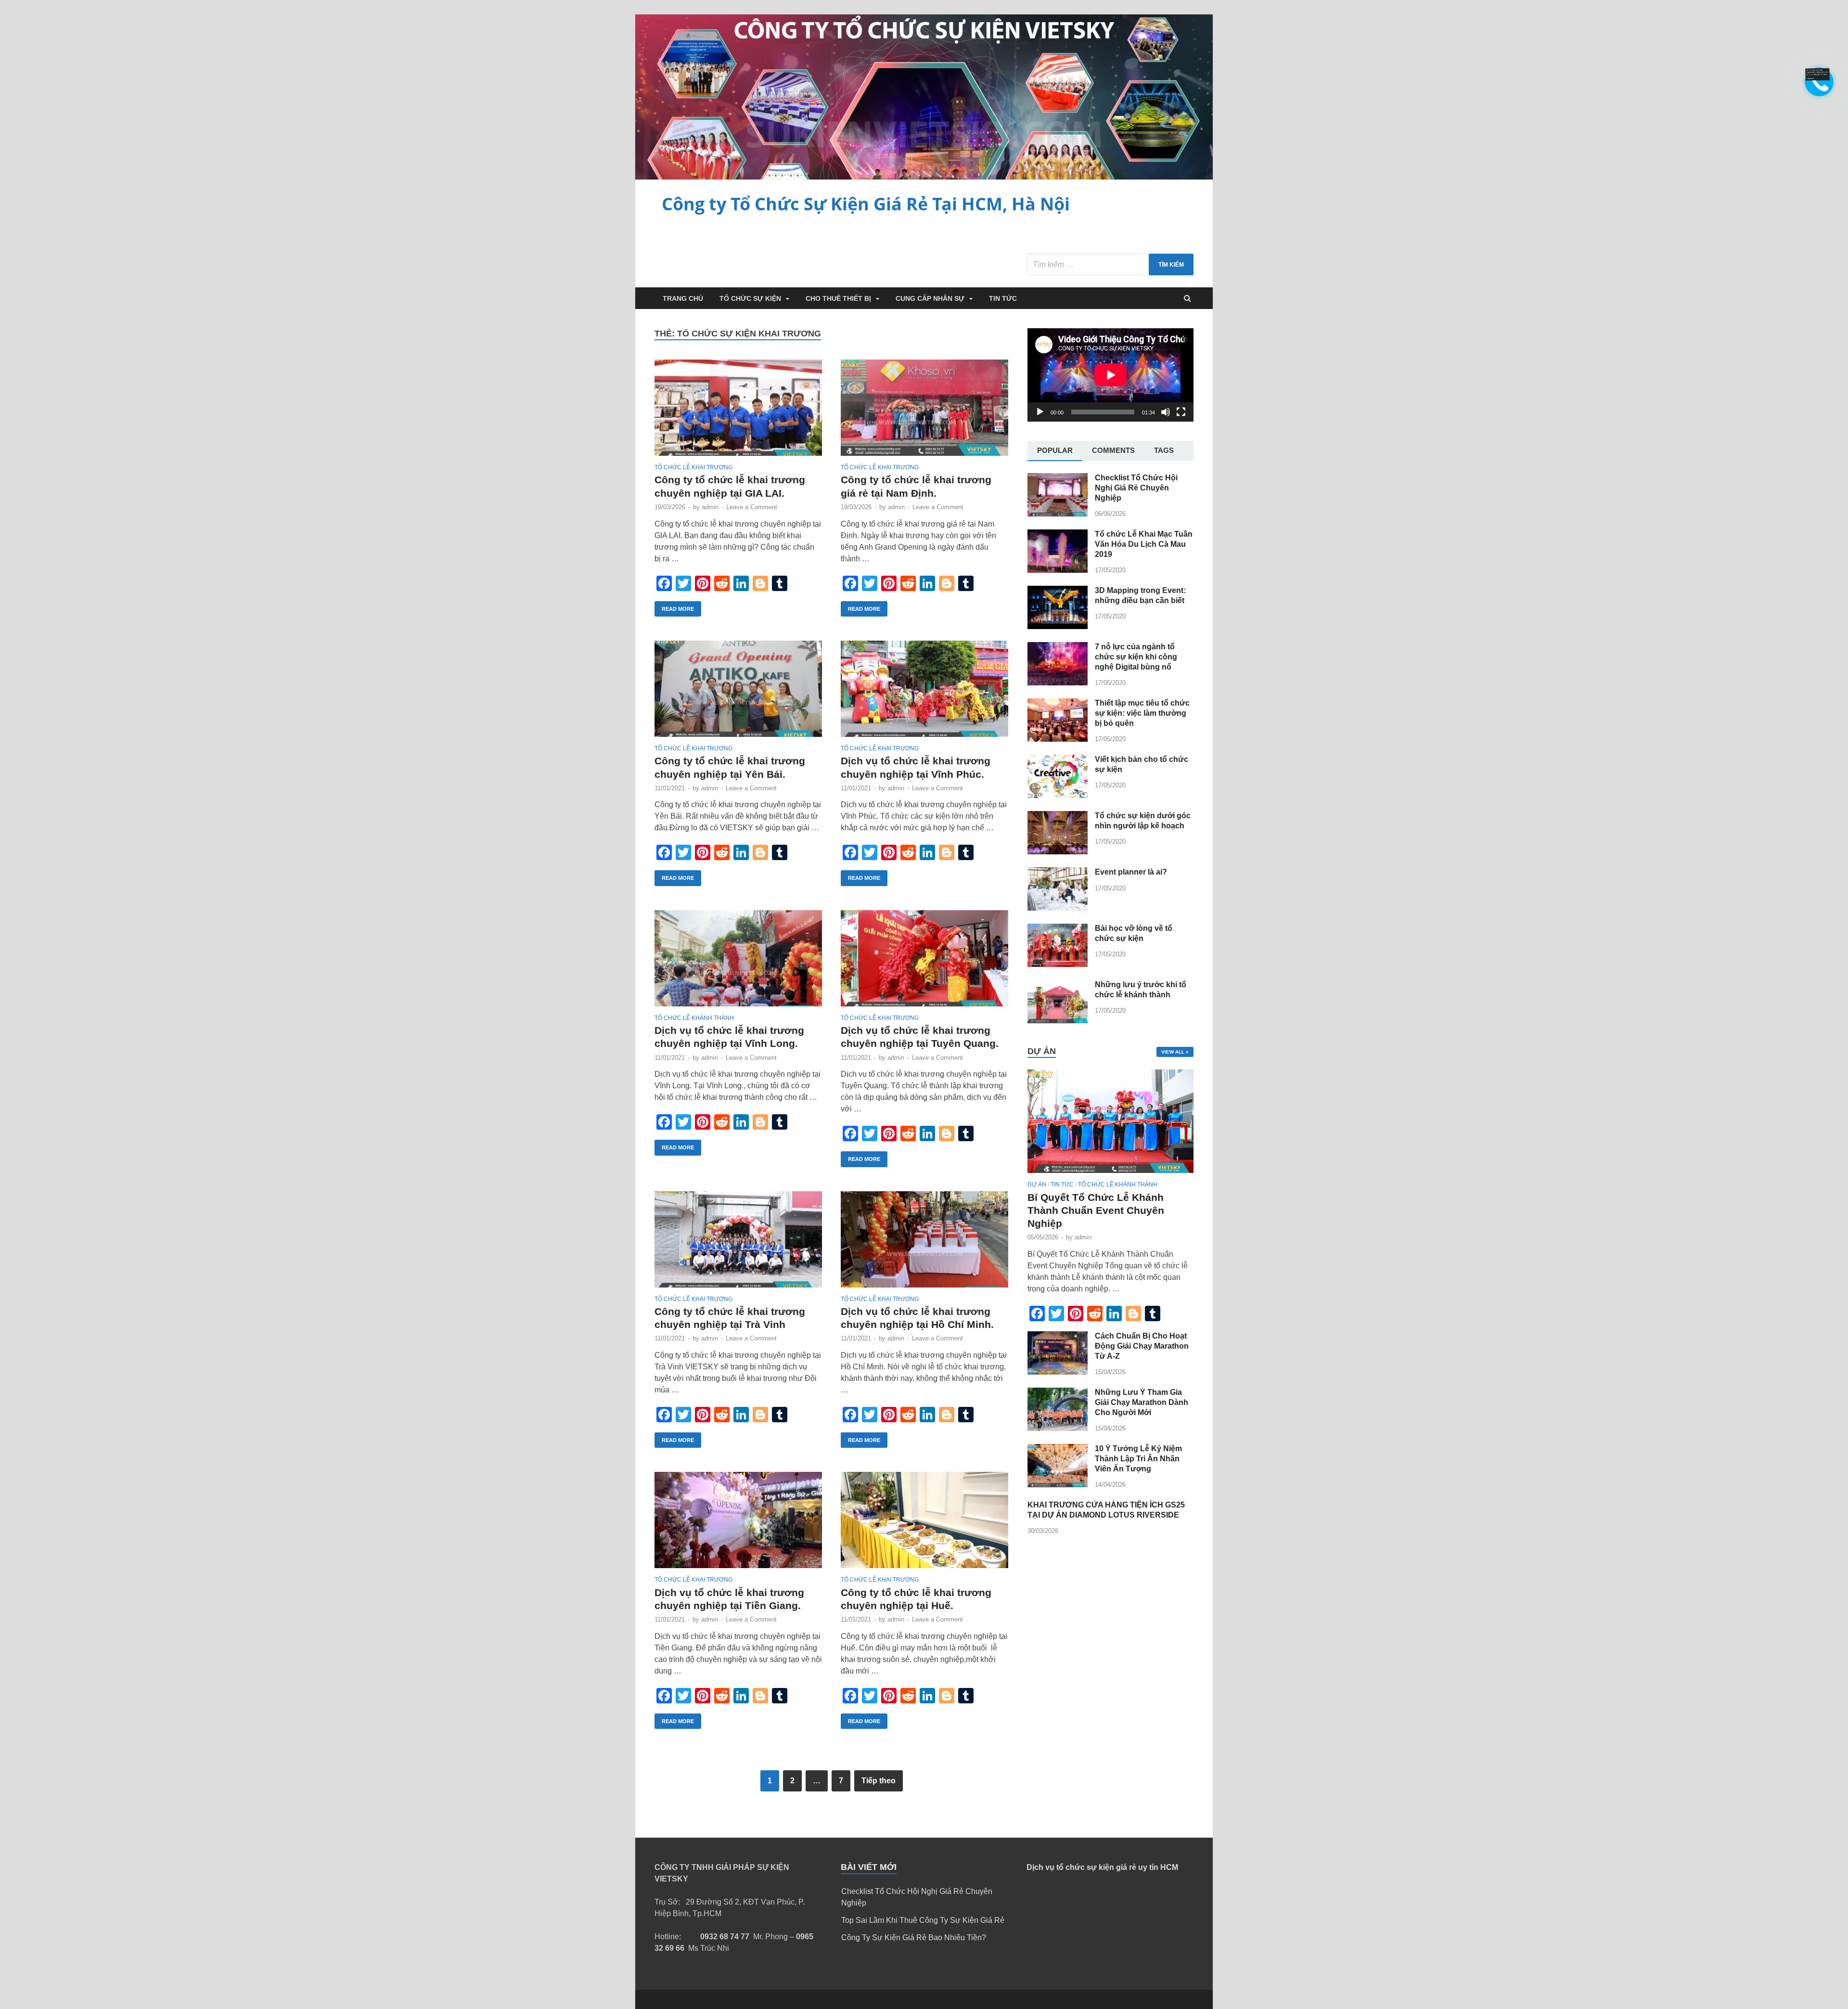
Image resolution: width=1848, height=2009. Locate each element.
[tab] (1055, 451)
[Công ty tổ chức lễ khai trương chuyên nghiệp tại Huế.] (924, 1524)
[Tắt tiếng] (1166, 412)
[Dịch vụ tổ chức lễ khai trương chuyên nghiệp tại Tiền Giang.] (738, 1524)
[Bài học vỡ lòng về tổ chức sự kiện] (1058, 964)
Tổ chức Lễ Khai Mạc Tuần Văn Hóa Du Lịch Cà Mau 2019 (1144, 544)
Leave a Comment (752, 507)
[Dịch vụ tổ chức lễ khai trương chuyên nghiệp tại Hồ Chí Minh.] (924, 1243)
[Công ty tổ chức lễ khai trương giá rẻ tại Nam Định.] (924, 412)
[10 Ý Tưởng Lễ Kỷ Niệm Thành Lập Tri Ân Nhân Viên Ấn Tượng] (1058, 1485)
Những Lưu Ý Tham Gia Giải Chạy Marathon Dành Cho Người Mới (1142, 1402)
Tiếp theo (879, 1781)
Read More (678, 609)
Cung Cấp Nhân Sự (930, 298)
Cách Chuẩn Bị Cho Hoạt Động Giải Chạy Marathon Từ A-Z (1142, 1346)
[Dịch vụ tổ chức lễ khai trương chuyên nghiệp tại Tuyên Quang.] (924, 962)
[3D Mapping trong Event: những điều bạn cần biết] (1058, 626)
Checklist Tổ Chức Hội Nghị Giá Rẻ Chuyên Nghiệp (1136, 488)
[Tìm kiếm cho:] (1110, 264)
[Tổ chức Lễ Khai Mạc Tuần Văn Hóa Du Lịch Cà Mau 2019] (1058, 570)
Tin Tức (1003, 298)
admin (710, 507)
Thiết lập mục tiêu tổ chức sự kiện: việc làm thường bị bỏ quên (1142, 713)
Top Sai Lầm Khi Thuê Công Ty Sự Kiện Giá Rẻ (923, 1920)
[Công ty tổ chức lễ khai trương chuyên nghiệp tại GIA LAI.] (738, 412)
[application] (1110, 375)
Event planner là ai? (1131, 872)
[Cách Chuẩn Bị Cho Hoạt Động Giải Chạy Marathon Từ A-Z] (1058, 1372)
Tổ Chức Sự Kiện (750, 298)
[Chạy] (1040, 412)
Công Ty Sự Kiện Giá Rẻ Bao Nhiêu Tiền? (914, 1938)
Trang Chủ (683, 298)
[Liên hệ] (1818, 78)
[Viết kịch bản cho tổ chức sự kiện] (1058, 795)
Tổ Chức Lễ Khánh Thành (694, 1018)
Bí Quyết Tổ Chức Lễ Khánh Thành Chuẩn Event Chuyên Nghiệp (1096, 1211)
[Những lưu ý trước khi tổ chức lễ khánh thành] (1058, 1021)
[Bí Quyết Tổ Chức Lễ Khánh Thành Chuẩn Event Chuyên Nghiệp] (1110, 1175)
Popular (1055, 450)
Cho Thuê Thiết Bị (838, 298)
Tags (1164, 450)
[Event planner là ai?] (1058, 908)
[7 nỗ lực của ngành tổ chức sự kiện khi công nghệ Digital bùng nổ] (1058, 683)
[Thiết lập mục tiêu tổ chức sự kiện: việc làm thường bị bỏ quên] (1058, 739)
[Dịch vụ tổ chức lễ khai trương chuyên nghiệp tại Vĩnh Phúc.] (924, 693)
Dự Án (1037, 1185)
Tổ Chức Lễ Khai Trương (693, 467)
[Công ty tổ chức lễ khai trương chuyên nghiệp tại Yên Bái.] (738, 693)
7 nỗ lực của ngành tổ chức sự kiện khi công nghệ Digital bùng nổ (1136, 657)
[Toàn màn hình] (1181, 412)
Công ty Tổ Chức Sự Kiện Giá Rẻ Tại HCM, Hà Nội (866, 204)
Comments (1113, 450)
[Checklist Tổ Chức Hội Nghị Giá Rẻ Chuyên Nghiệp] (1058, 514)
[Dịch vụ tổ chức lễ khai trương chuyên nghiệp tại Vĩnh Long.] (738, 962)
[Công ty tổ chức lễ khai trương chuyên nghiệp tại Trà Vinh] (738, 1243)
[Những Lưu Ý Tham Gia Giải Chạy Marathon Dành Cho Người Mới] (1058, 1428)
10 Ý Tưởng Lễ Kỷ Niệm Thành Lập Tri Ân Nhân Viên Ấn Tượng (1138, 1459)
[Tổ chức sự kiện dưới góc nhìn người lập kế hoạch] (1058, 852)
